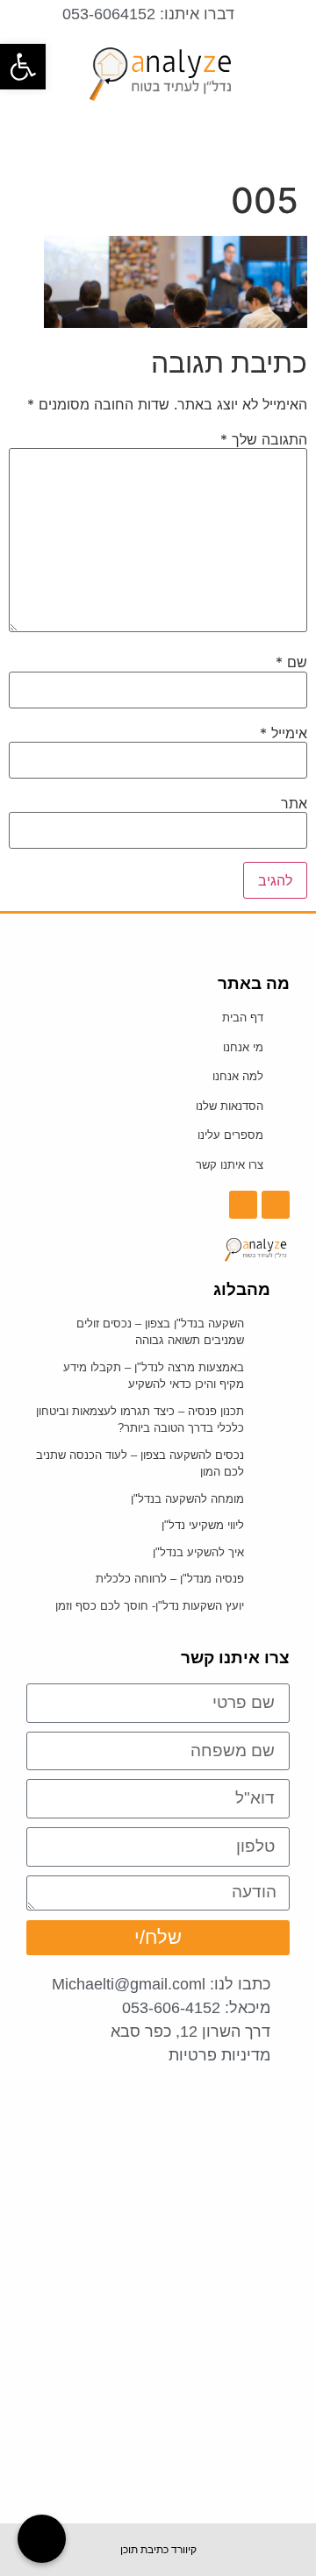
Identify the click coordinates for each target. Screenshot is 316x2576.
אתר (294, 803)
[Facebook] (276, 1205)
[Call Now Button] (42, 2539)
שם (291, 662)
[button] (158, 135)
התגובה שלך (264, 439)
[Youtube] (243, 1205)
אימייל (284, 733)
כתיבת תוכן (144, 2550)
